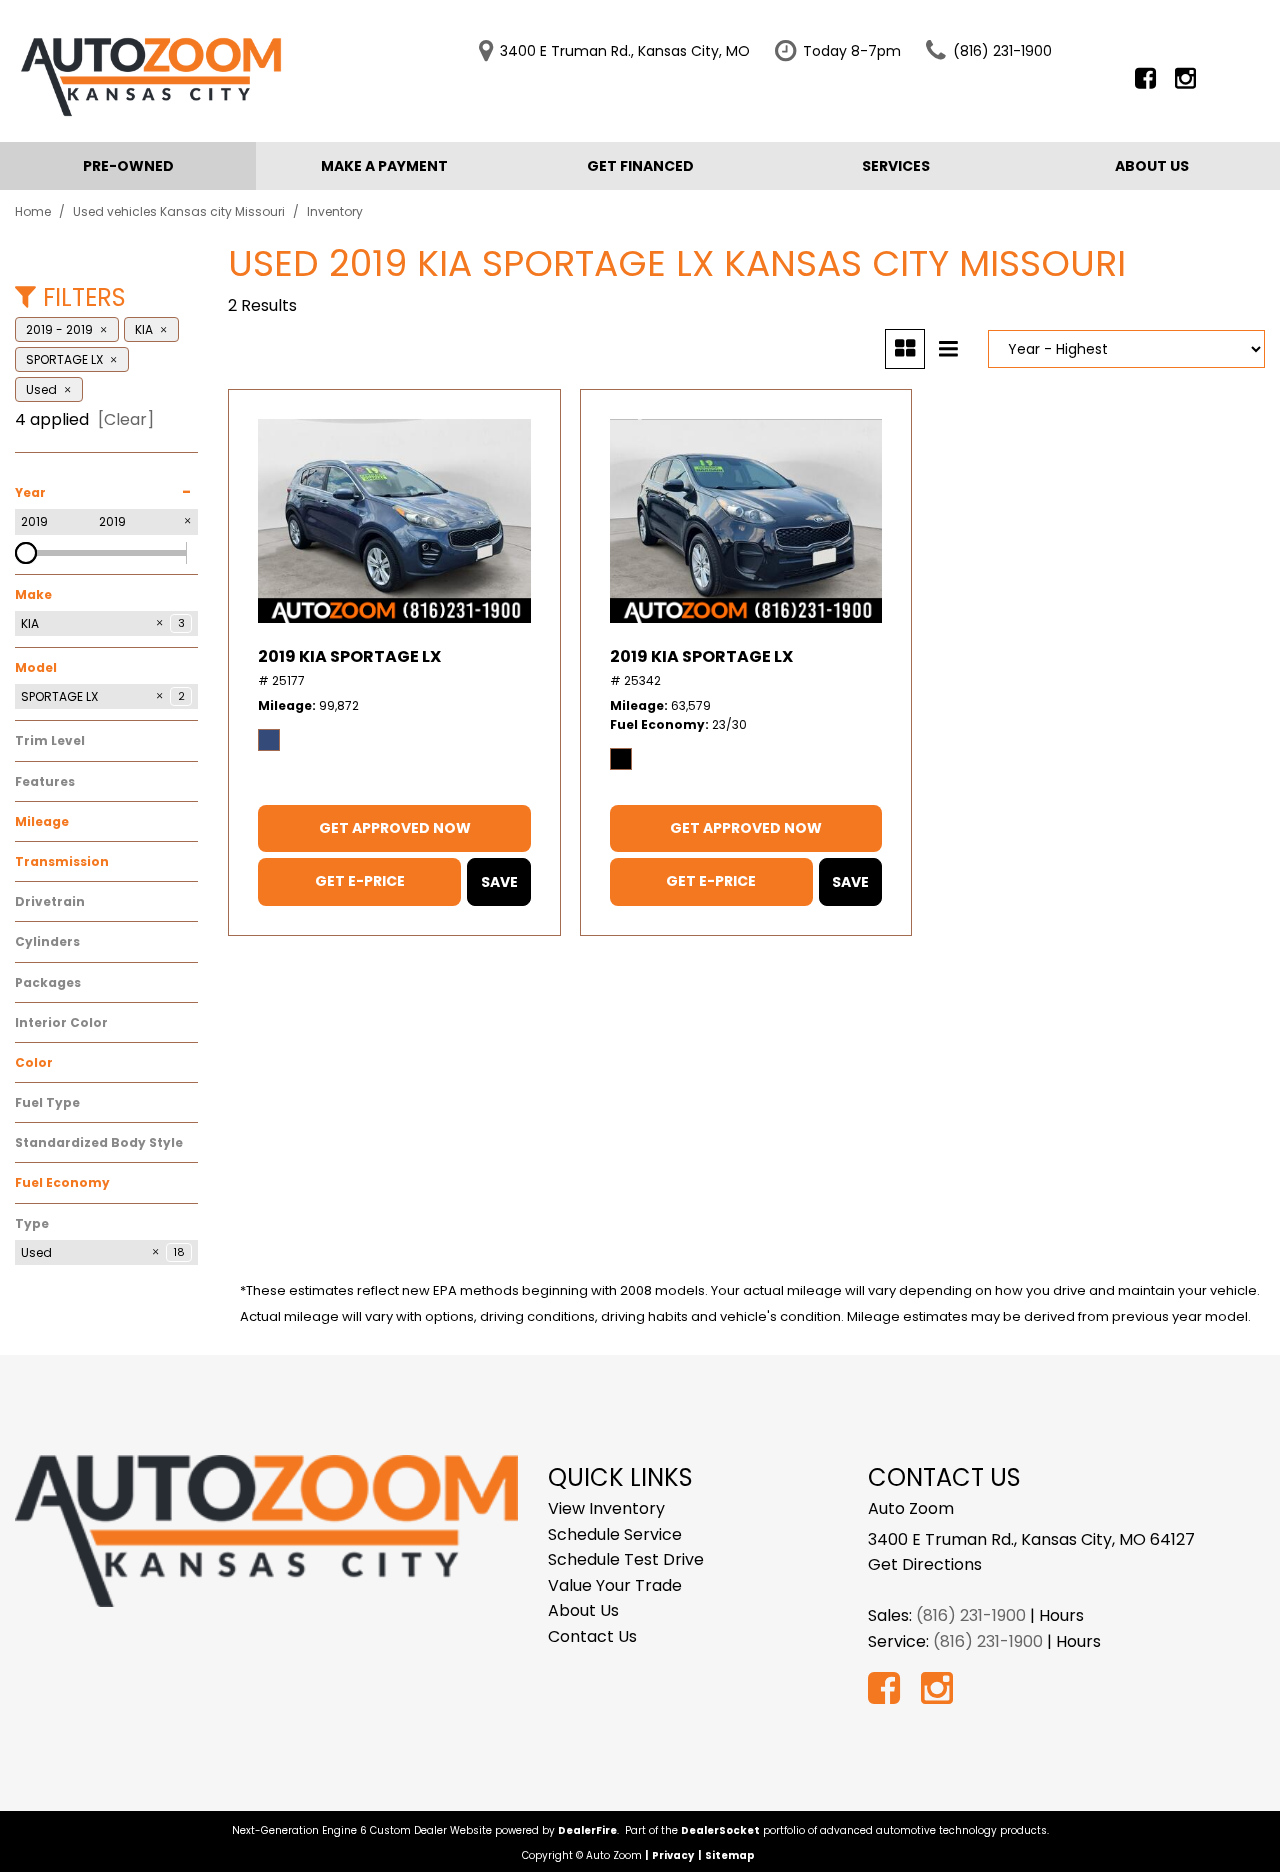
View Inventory (606, 1508)
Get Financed (640, 166)
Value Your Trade (615, 1585)
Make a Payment (384, 166)
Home (34, 211)
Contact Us (592, 1636)
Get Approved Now (395, 828)
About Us (1152, 166)
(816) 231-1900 (971, 1615)
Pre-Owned (128, 166)
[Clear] (126, 419)
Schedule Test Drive (626, 1559)
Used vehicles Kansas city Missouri (180, 211)
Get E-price (360, 881)
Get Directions (925, 1564)
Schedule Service (615, 1534)
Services (896, 166)
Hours (1061, 1615)
